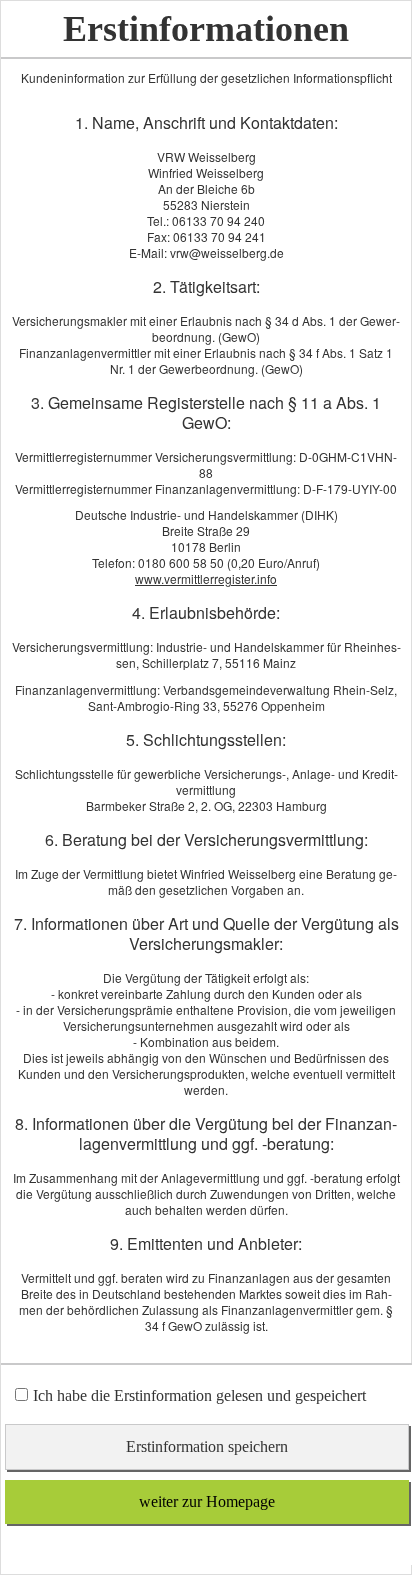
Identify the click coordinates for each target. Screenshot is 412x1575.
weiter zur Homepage (207, 1501)
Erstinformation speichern (207, 1446)
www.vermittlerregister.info (206, 578)
